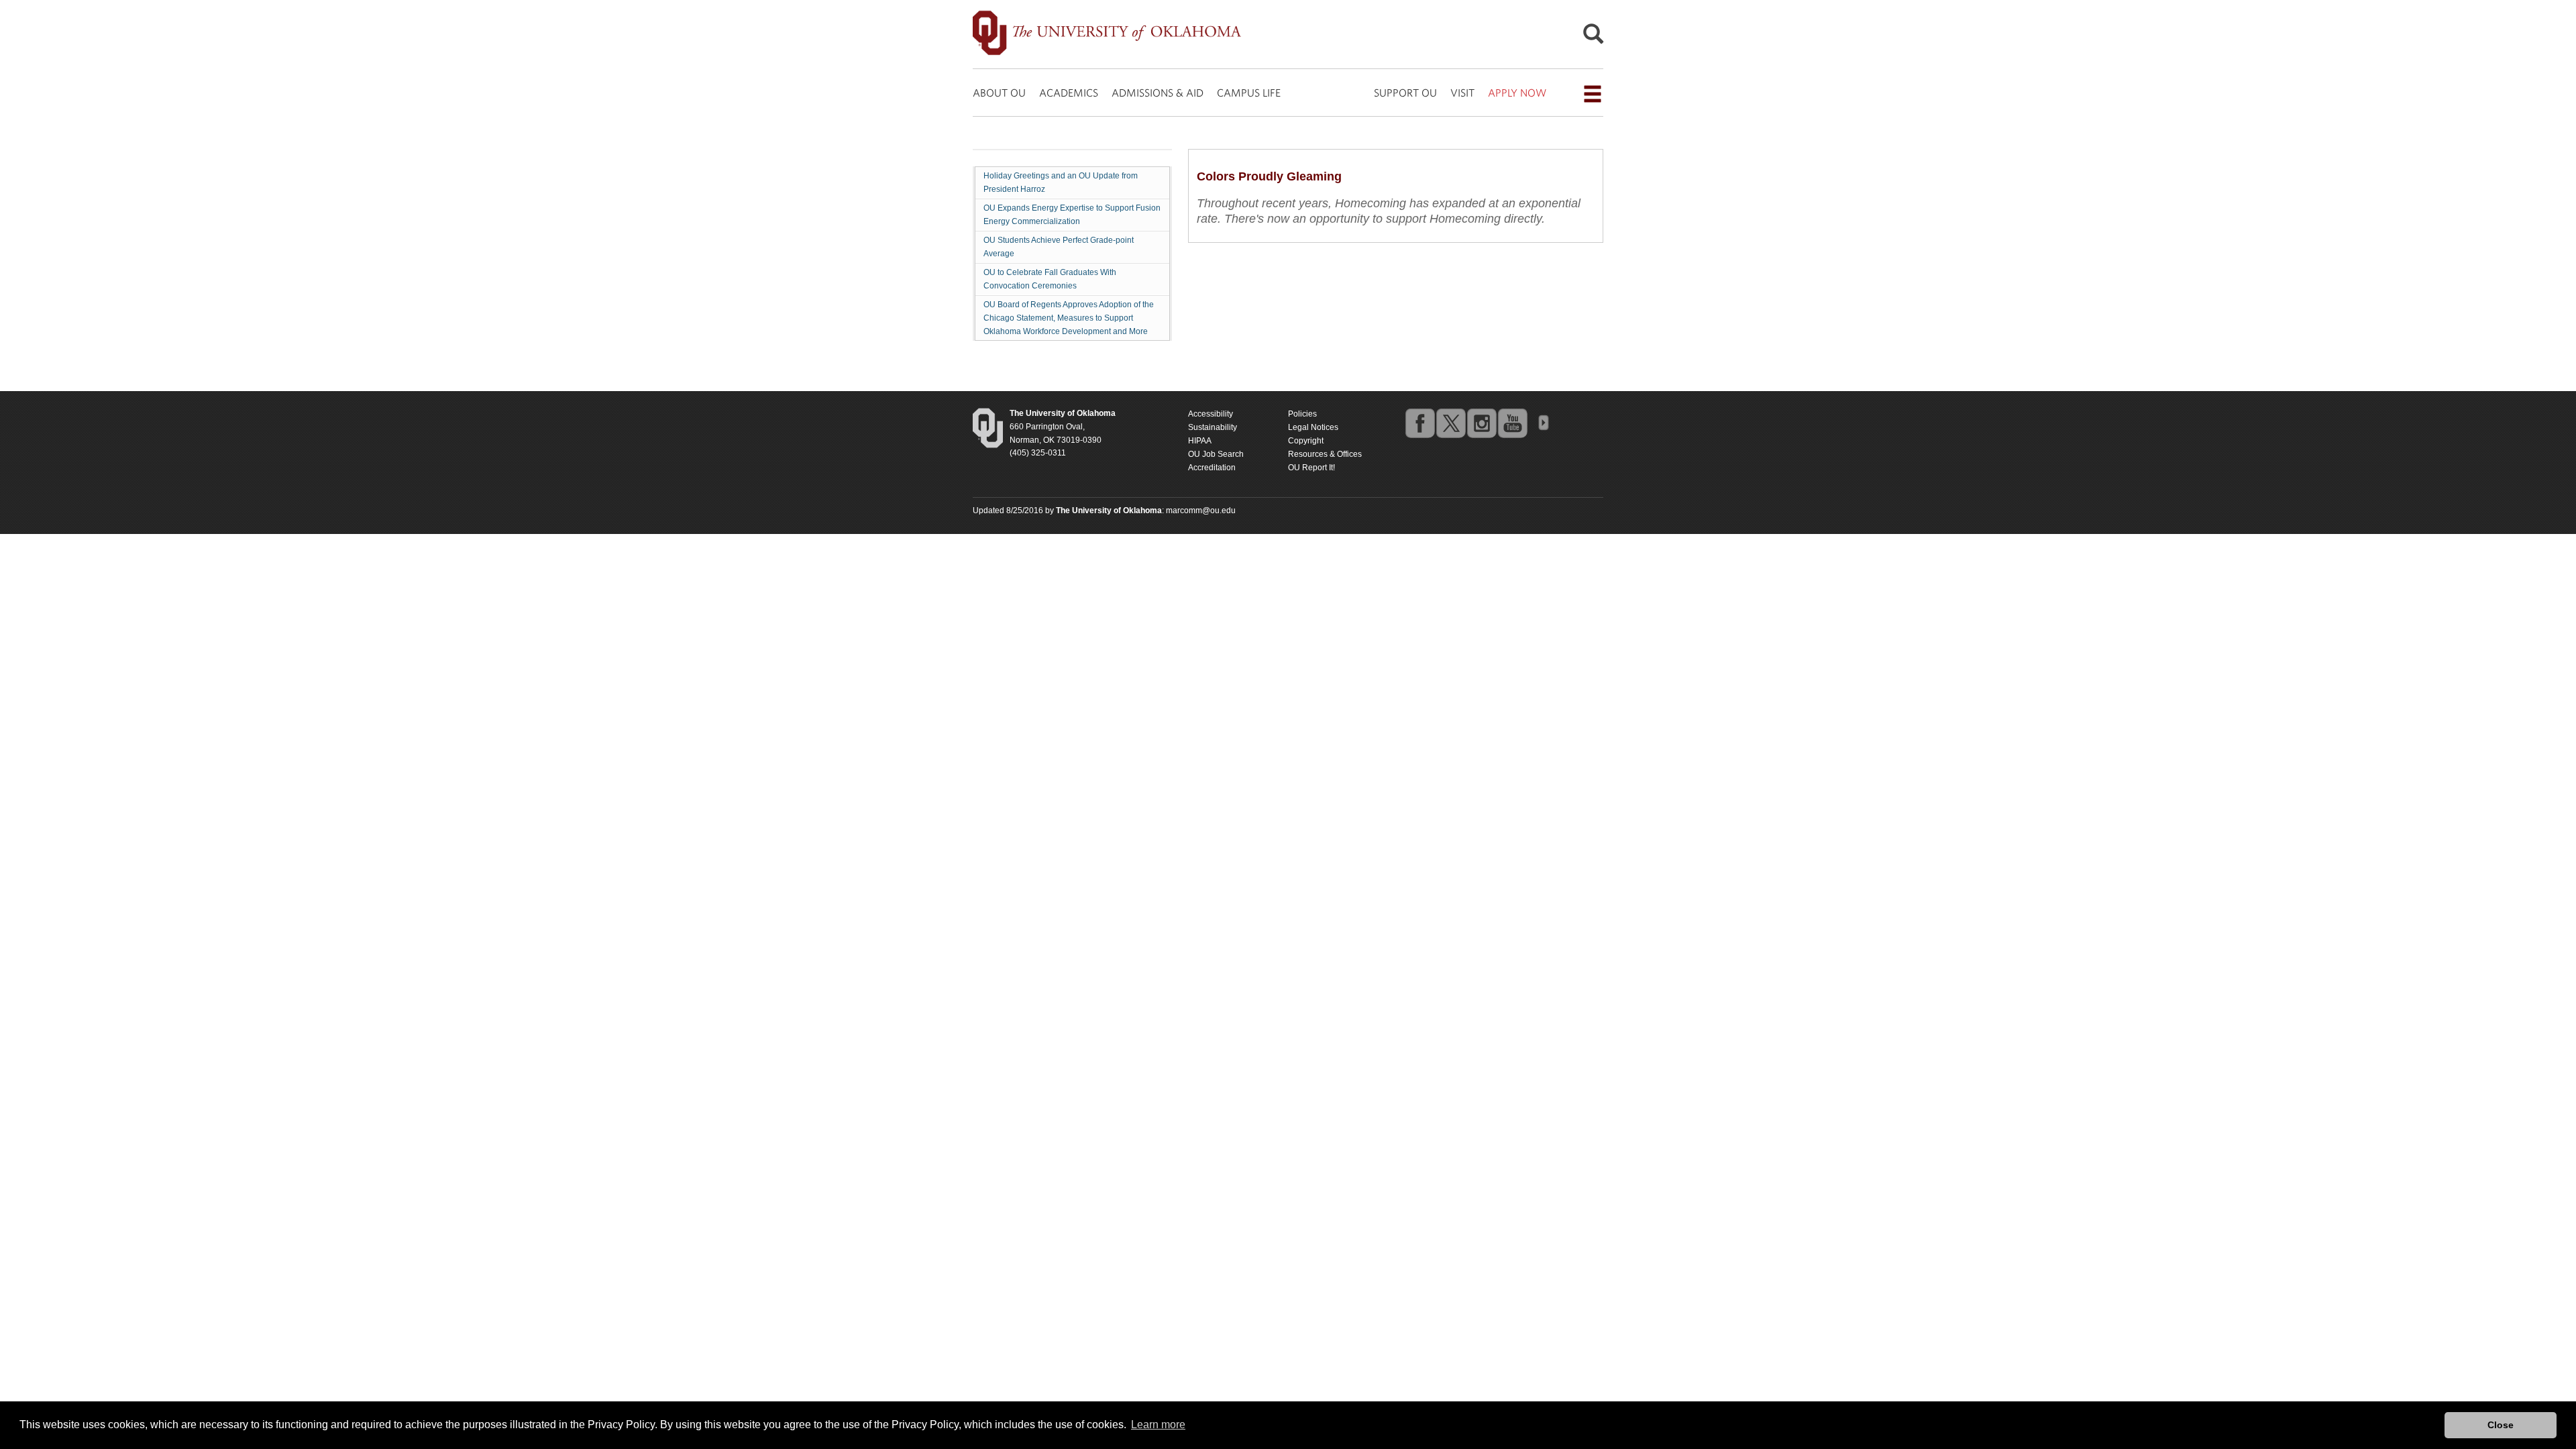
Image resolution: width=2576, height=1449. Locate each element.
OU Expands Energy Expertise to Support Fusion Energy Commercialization (1072, 215)
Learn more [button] (1158, 1425)
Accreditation (1212, 468)
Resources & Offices (1325, 454)
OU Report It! (1311, 468)
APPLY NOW (1517, 93)
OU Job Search (1216, 454)
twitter (1450, 423)
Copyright (1306, 441)
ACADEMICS (1069, 93)
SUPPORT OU (1405, 93)
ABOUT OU (999, 93)
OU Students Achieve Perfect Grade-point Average (1059, 247)
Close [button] (2501, 1425)
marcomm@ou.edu (1201, 511)
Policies (1302, 414)
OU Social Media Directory (1543, 423)
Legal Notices (1313, 427)
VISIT (1462, 93)
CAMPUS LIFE (1249, 93)
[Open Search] (1593, 37)
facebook (1419, 423)
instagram (1481, 423)
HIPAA (1200, 441)
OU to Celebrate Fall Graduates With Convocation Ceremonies (1050, 279)
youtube (1512, 423)
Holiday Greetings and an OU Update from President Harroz (1061, 182)
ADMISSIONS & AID (1158, 93)
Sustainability (1213, 427)
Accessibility (1211, 414)
